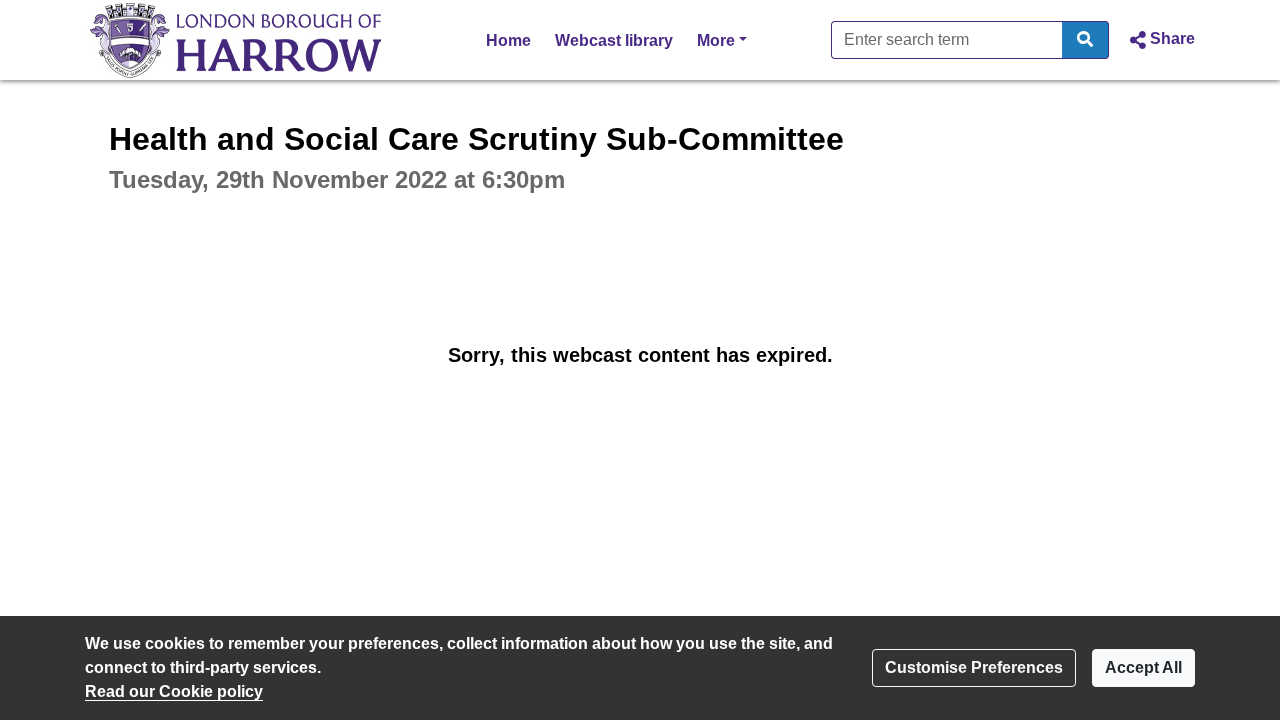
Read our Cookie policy (174, 691)
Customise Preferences (974, 667)
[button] (1160, 40)
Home (508, 40)
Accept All (1143, 667)
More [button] (722, 40)
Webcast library (614, 40)
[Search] (1085, 40)
